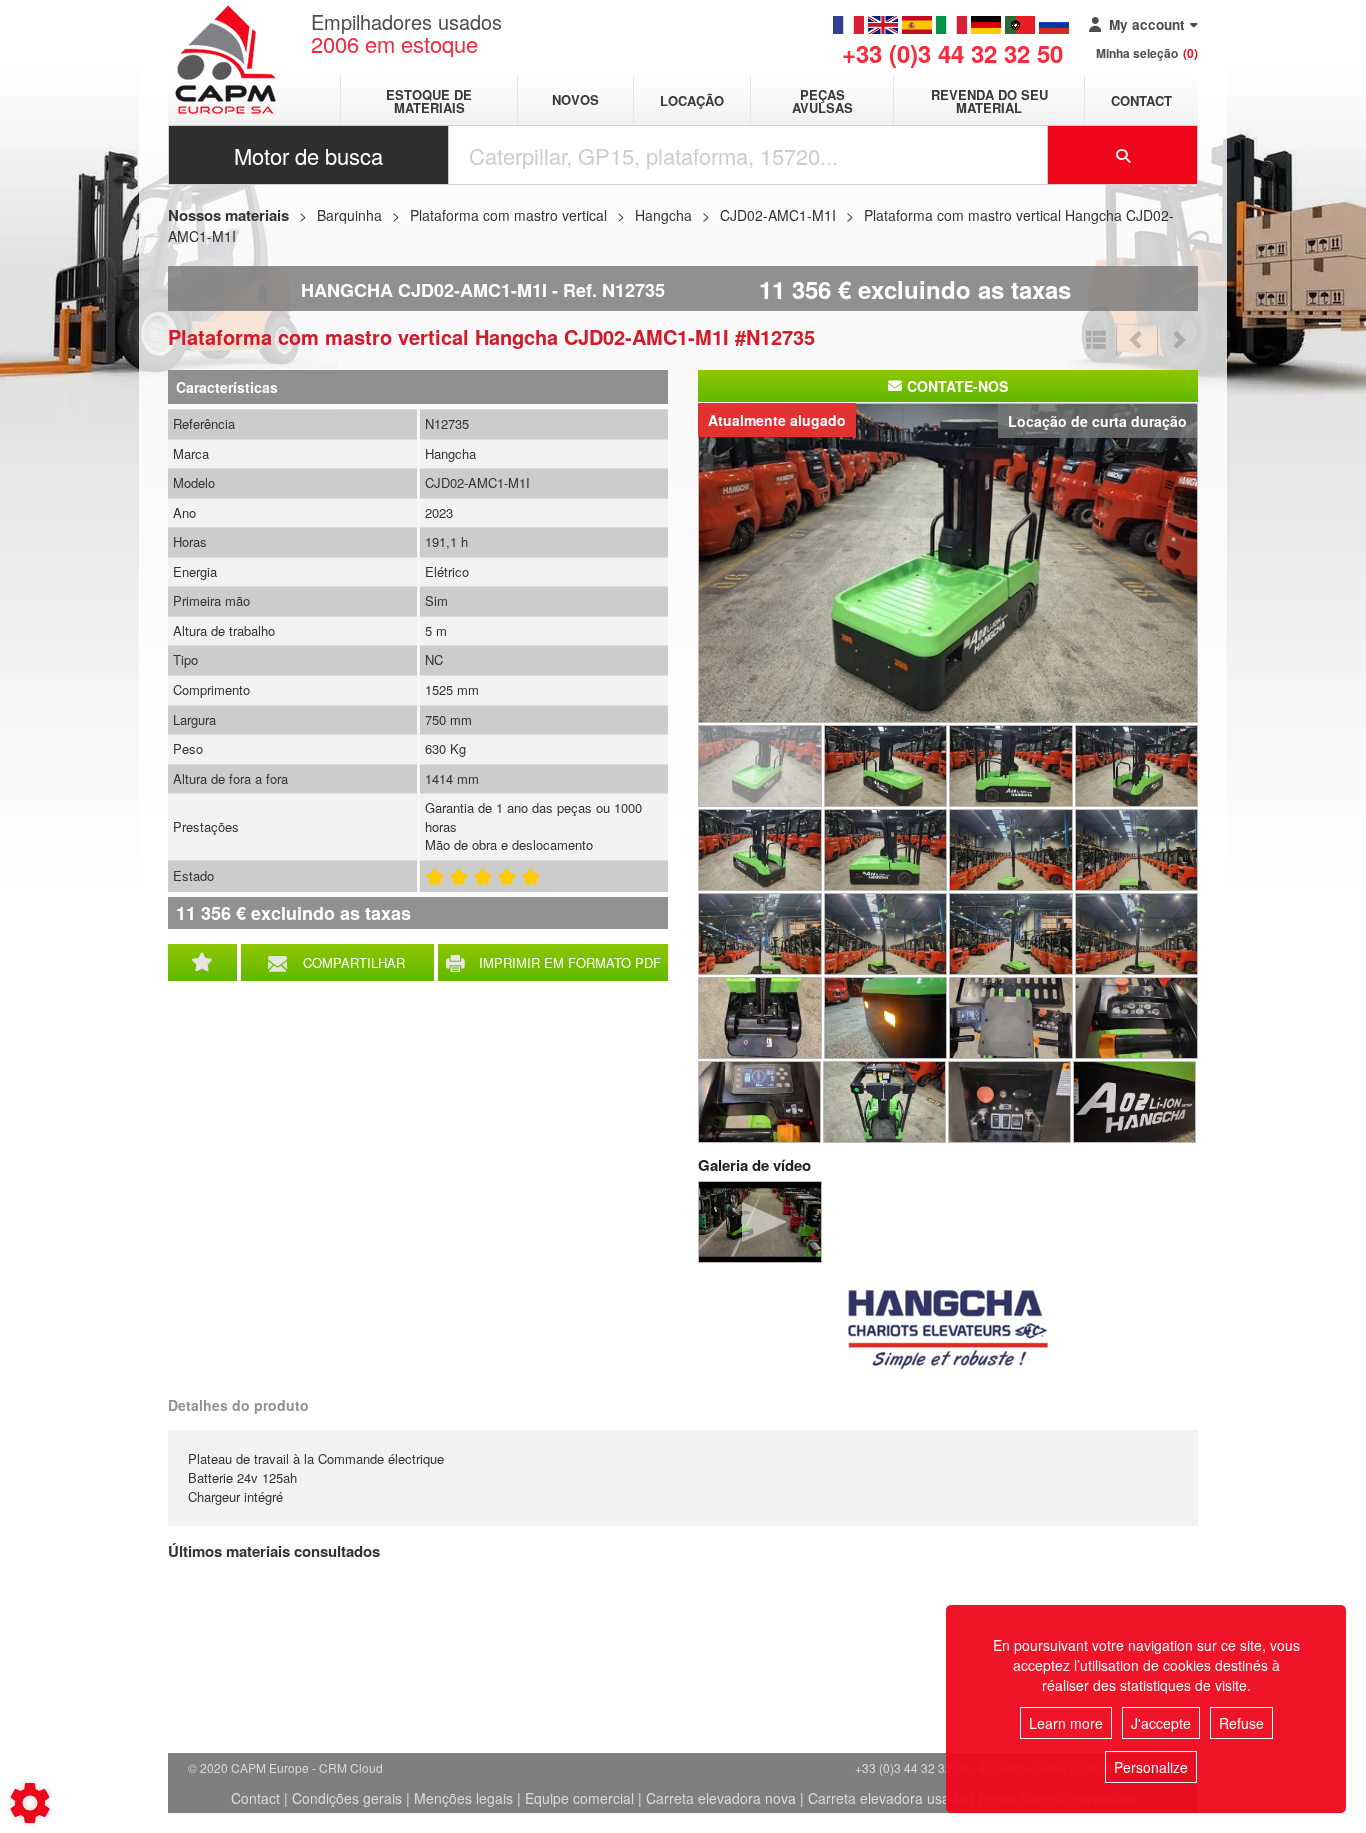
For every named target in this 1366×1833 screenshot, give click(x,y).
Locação (692, 100)
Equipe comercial (579, 1798)
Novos (575, 100)
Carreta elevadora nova (721, 1798)
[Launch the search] (1123, 155)
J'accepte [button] (1161, 1723)
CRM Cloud (351, 1767)
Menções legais (463, 1798)
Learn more (1066, 1723)
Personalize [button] (1151, 1767)
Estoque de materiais (429, 101)
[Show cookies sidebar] (30, 1803)
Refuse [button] (1241, 1723)
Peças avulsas (822, 101)
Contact (1141, 100)
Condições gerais (347, 1798)
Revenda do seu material (989, 101)
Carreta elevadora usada (887, 1798)
